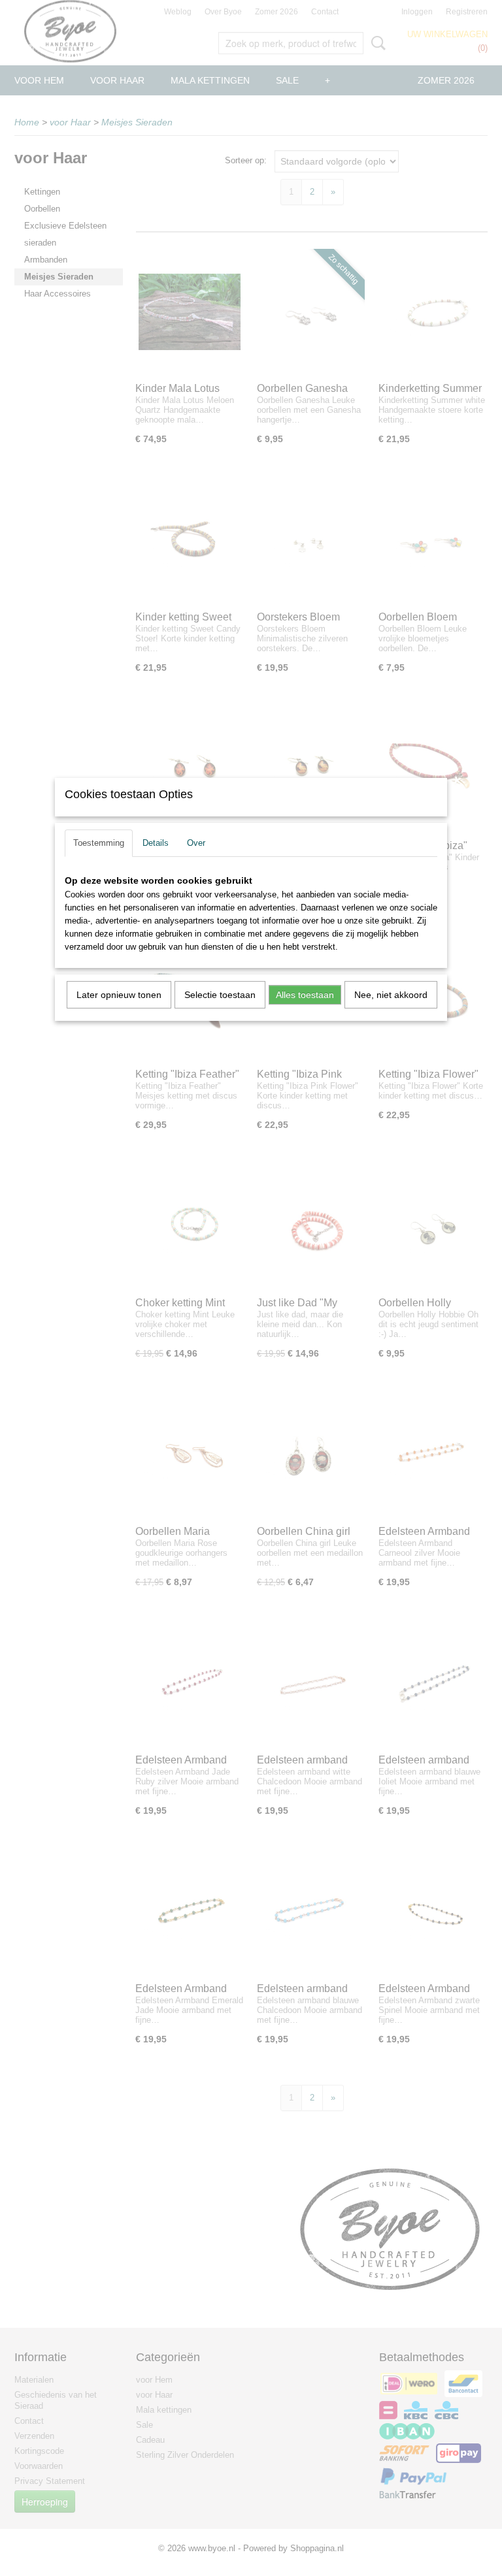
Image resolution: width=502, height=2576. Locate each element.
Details (156, 843)
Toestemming (99, 843)
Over (196, 843)
